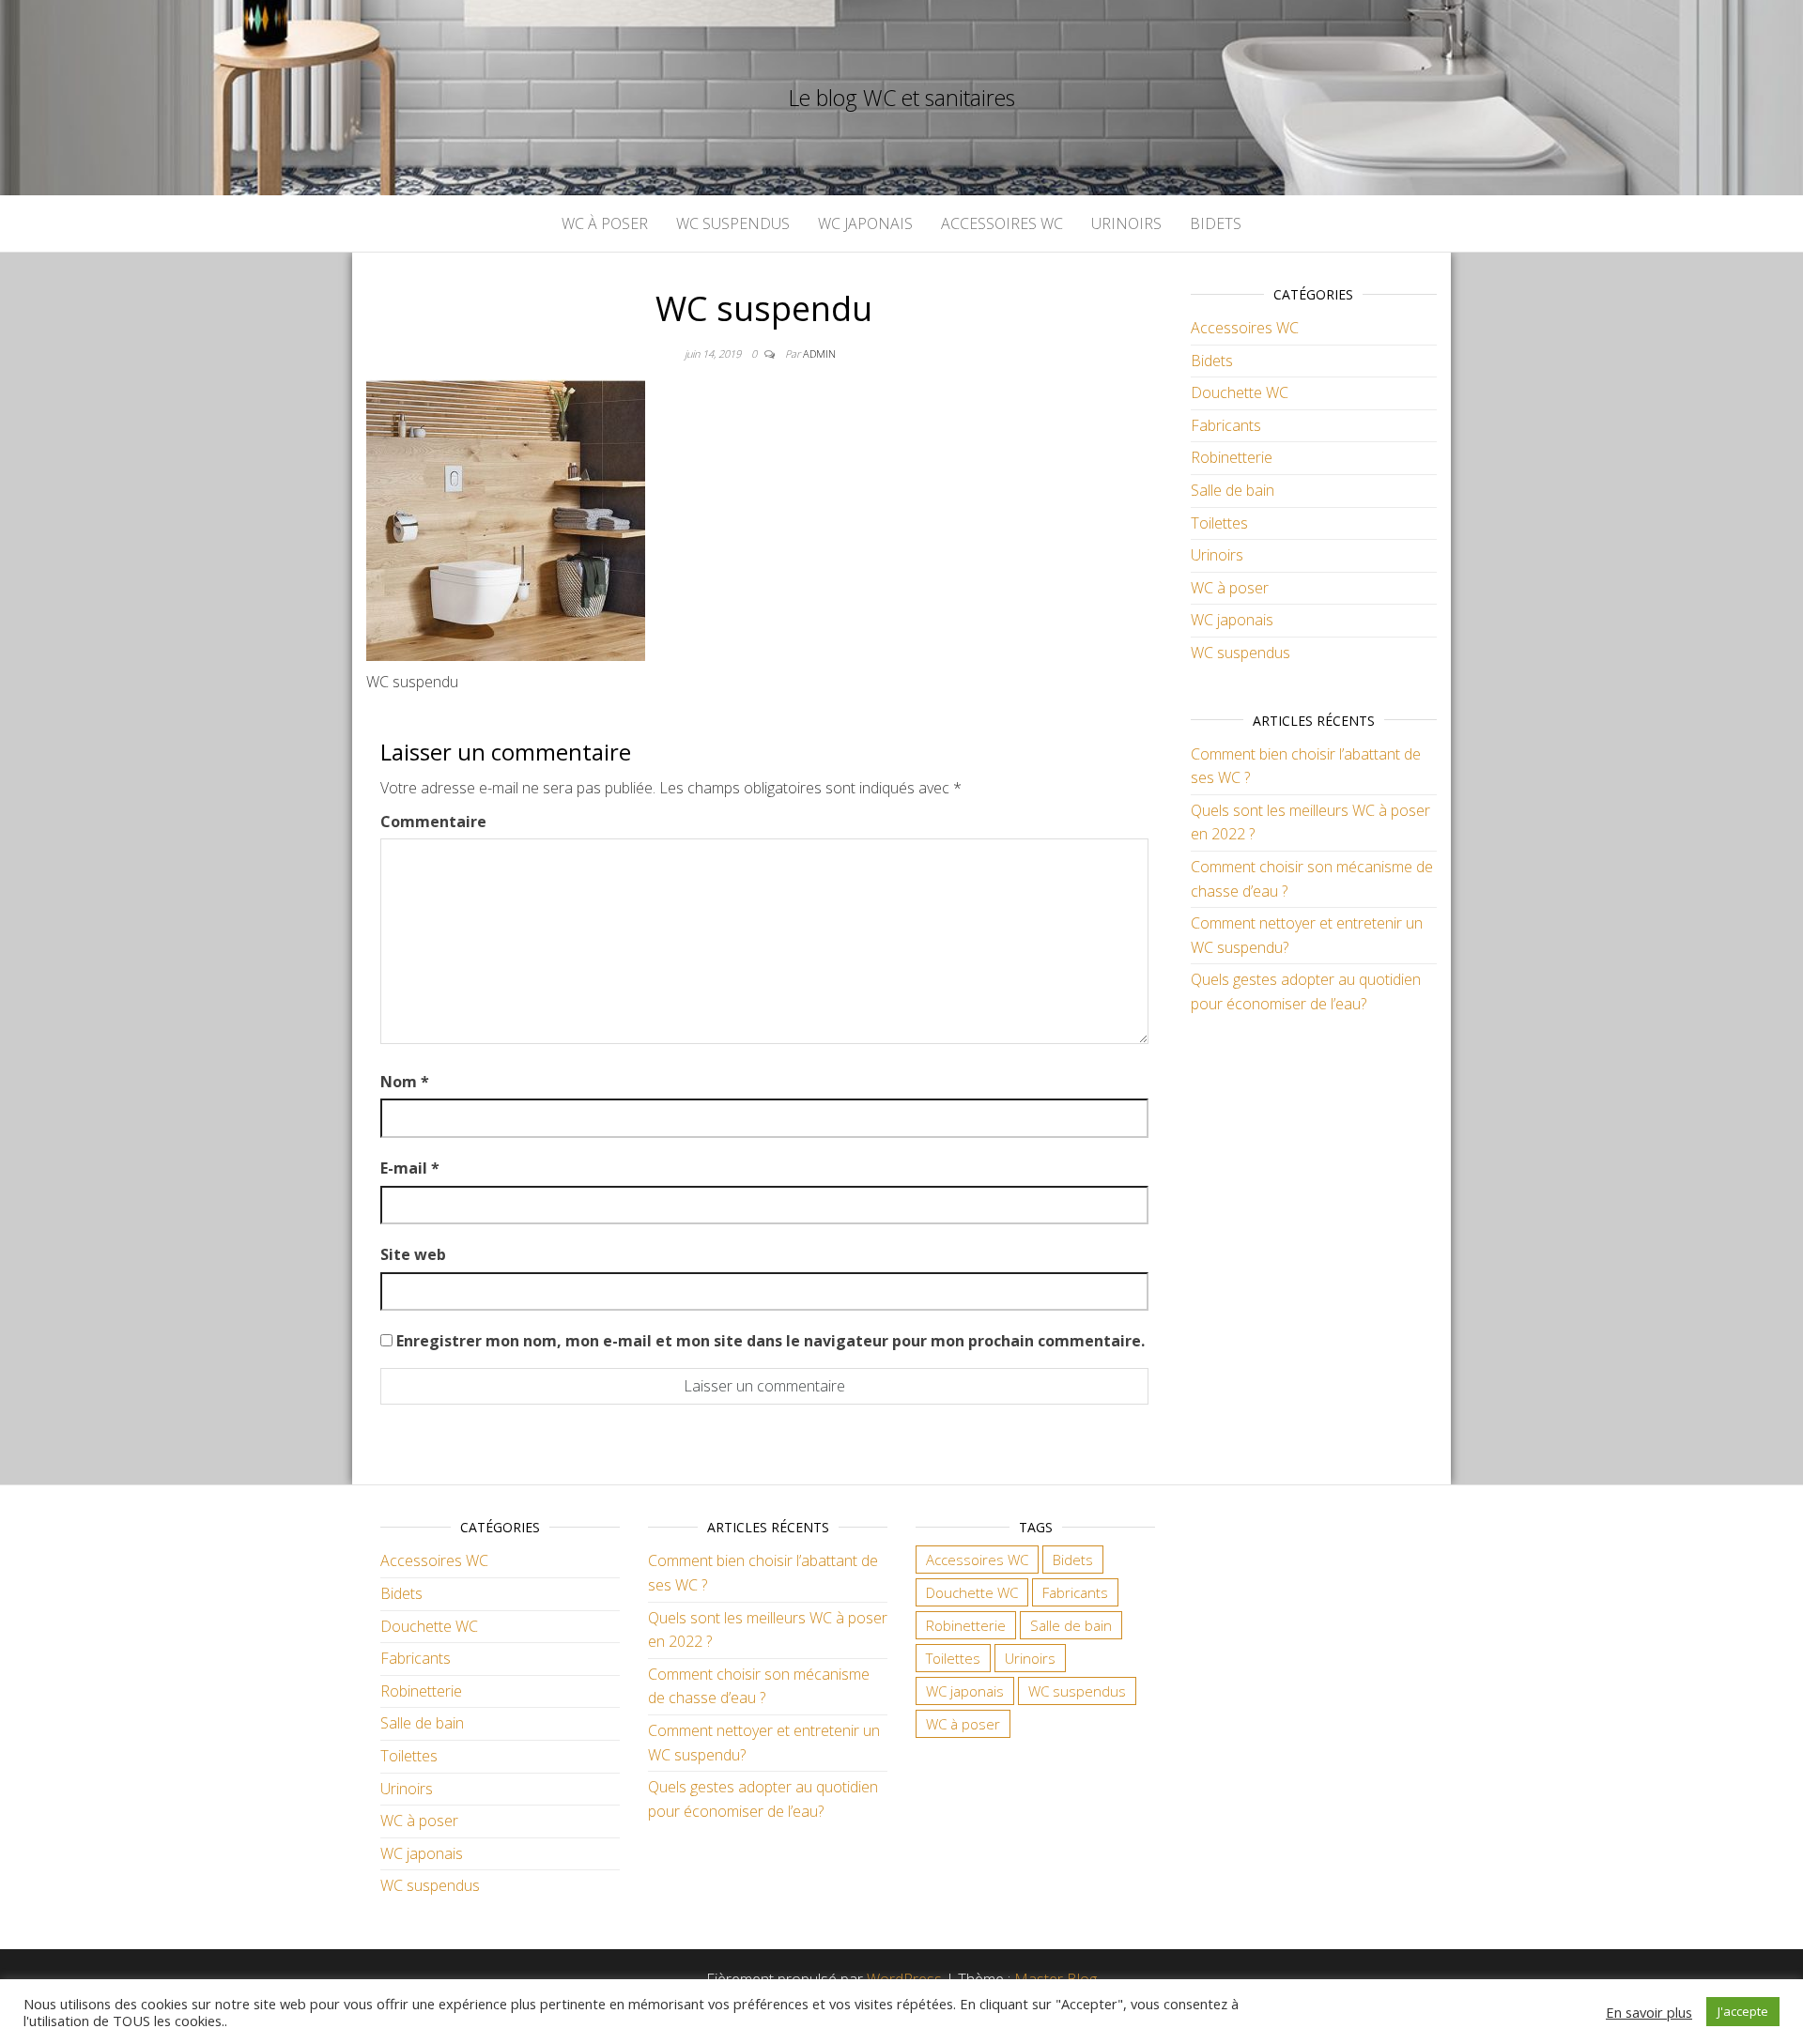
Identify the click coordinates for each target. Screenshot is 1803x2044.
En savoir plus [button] (1649, 2012)
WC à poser (605, 223)
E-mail (410, 1168)
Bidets (1216, 223)
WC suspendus (733, 223)
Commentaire (433, 822)
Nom (405, 1082)
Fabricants (1226, 425)
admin (819, 353)
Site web (413, 1254)
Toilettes (1219, 523)
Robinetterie (1232, 457)
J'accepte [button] (1743, 2011)
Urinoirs (1126, 223)
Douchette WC (1240, 392)
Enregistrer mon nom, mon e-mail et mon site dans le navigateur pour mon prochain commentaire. (771, 1341)
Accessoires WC (1002, 223)
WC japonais (865, 223)
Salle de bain (1233, 490)
